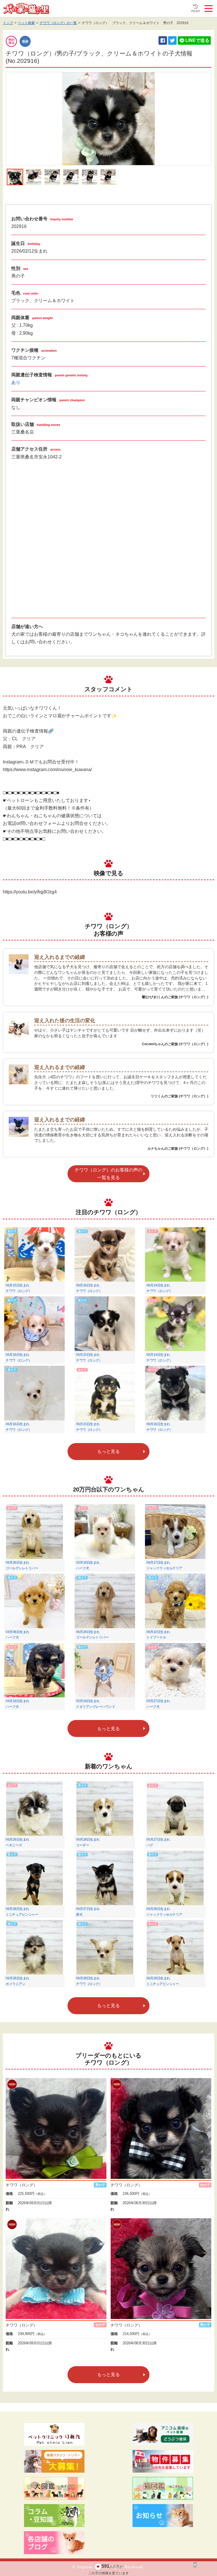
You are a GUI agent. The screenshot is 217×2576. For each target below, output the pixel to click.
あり (16, 382)
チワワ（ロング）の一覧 (58, 23)
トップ (8, 23)
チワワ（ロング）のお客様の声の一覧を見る (108, 1174)
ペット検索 (26, 23)
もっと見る (108, 1451)
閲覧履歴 (196, 11)
